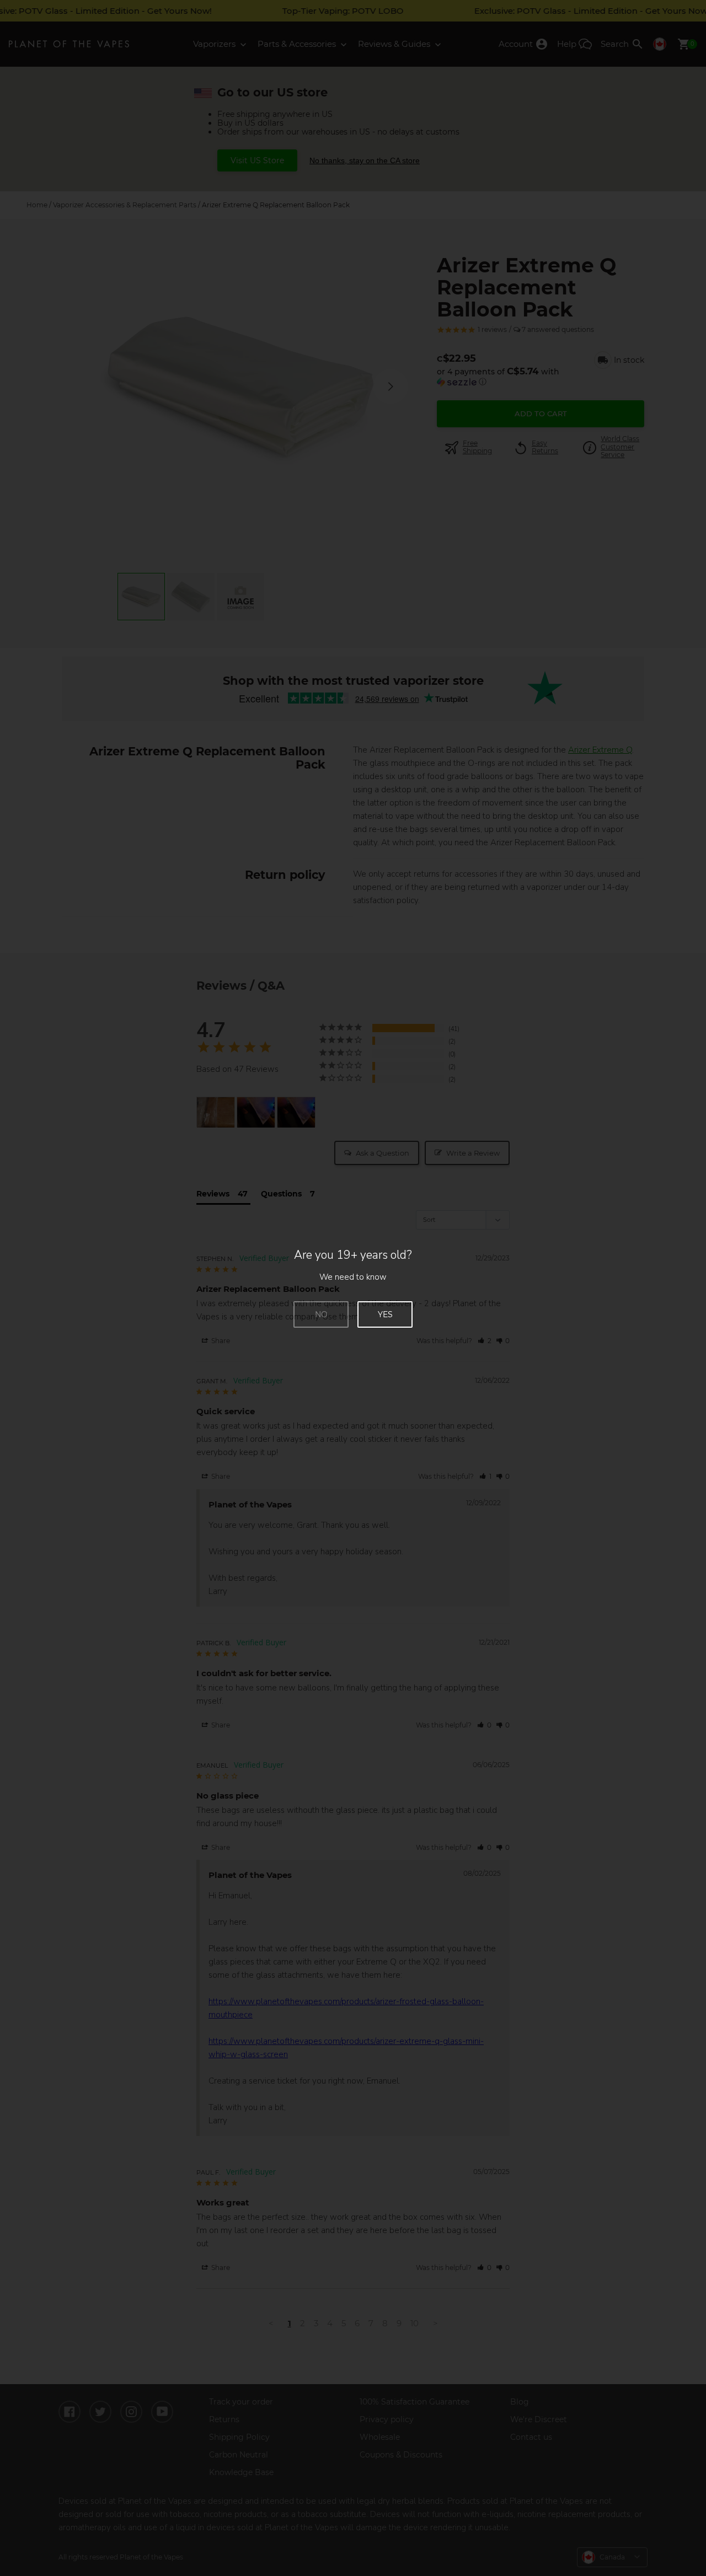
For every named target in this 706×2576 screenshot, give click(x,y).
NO (321, 1314)
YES (385, 1314)
